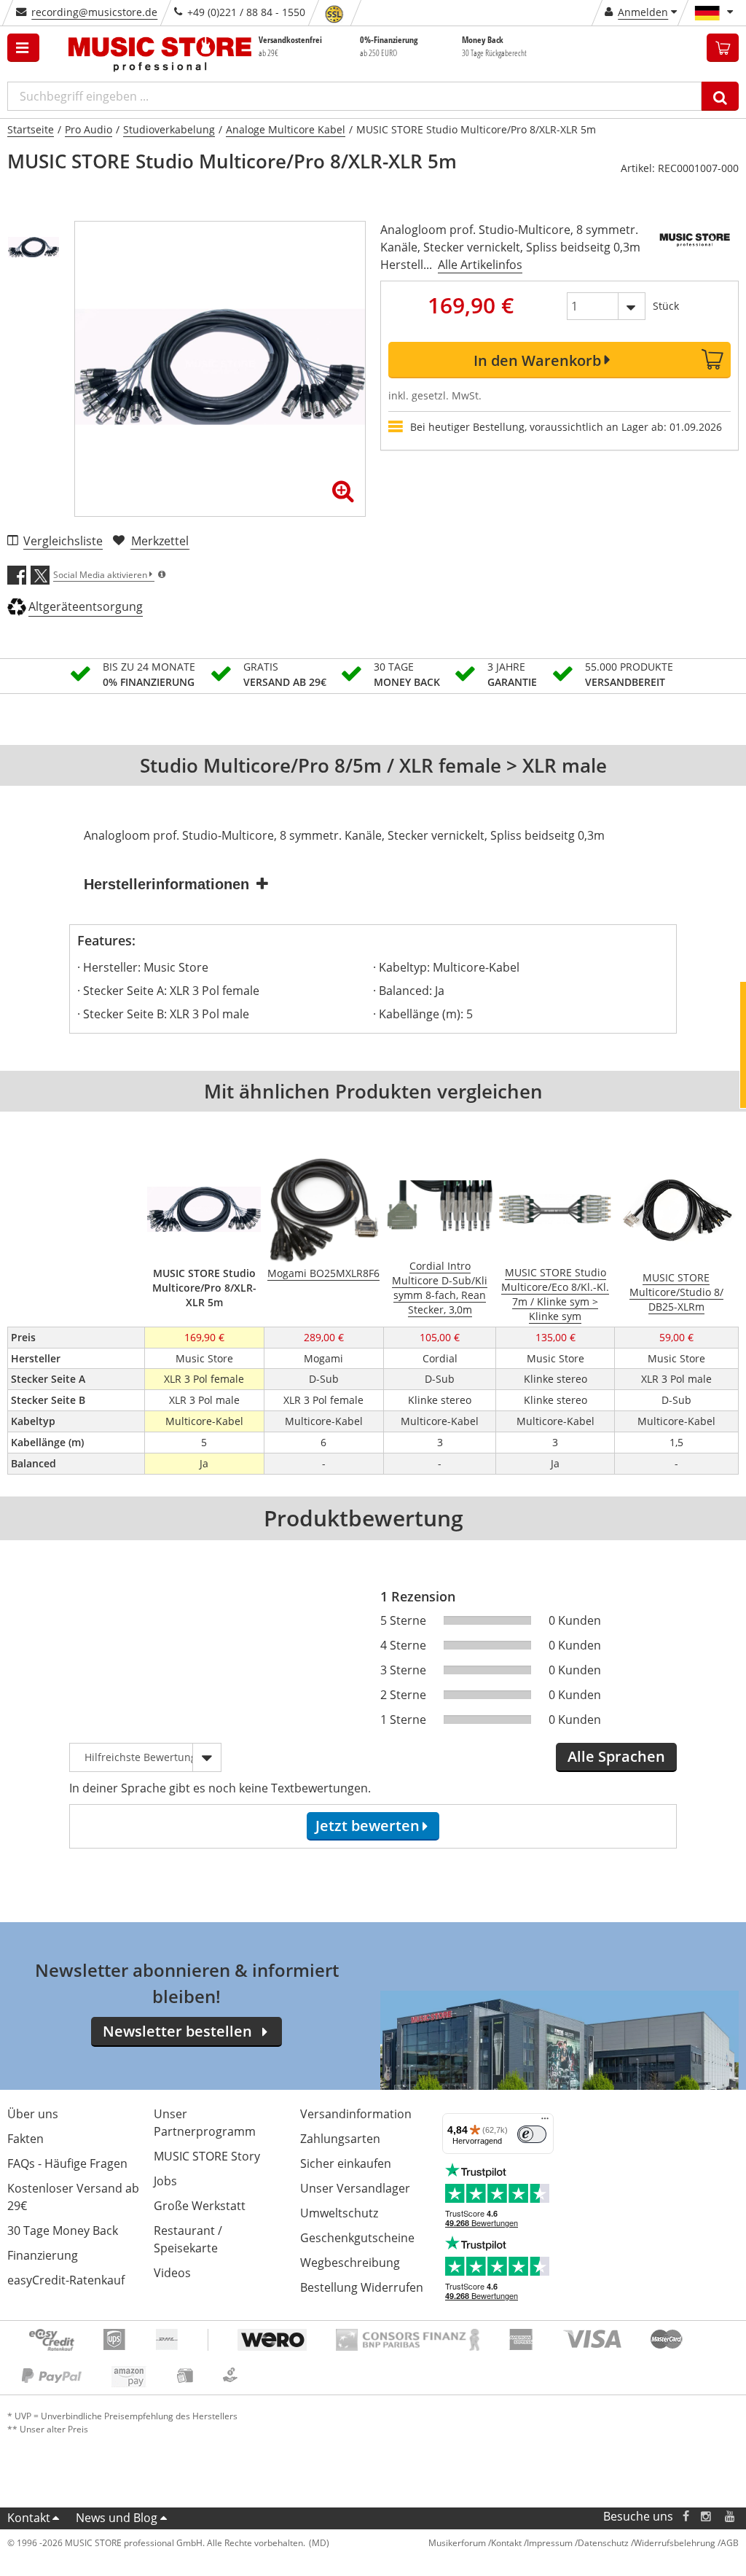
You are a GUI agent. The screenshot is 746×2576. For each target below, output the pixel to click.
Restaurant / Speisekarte (188, 2239)
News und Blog (117, 2518)
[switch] (532, 2134)
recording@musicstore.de (94, 12)
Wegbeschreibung (350, 2263)
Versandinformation (356, 2114)
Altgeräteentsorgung (86, 606)
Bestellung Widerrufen (362, 2287)
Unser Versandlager (355, 2188)
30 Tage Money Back (63, 2230)
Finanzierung (43, 2255)
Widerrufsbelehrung (675, 2543)
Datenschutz (603, 2543)
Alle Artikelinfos (480, 265)
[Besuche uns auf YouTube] (731, 2517)
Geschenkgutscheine (357, 2238)
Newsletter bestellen (177, 2031)
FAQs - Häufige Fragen (67, 2163)
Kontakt (29, 2518)
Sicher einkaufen (346, 2163)
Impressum (550, 2543)
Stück (666, 306)
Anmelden (643, 12)
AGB (730, 2543)
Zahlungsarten (340, 2139)
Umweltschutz (339, 2213)
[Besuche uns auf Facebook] (686, 2517)
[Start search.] (720, 96)
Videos (172, 2273)
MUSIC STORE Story (207, 2156)
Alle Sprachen (616, 1756)
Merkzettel (160, 541)
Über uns (33, 2114)
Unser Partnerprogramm (205, 2123)
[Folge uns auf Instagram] (707, 2517)
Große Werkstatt (200, 2206)
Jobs (165, 2181)
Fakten (25, 2139)
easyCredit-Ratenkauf (66, 2280)
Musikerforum (457, 2543)
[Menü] (545, 2122)
